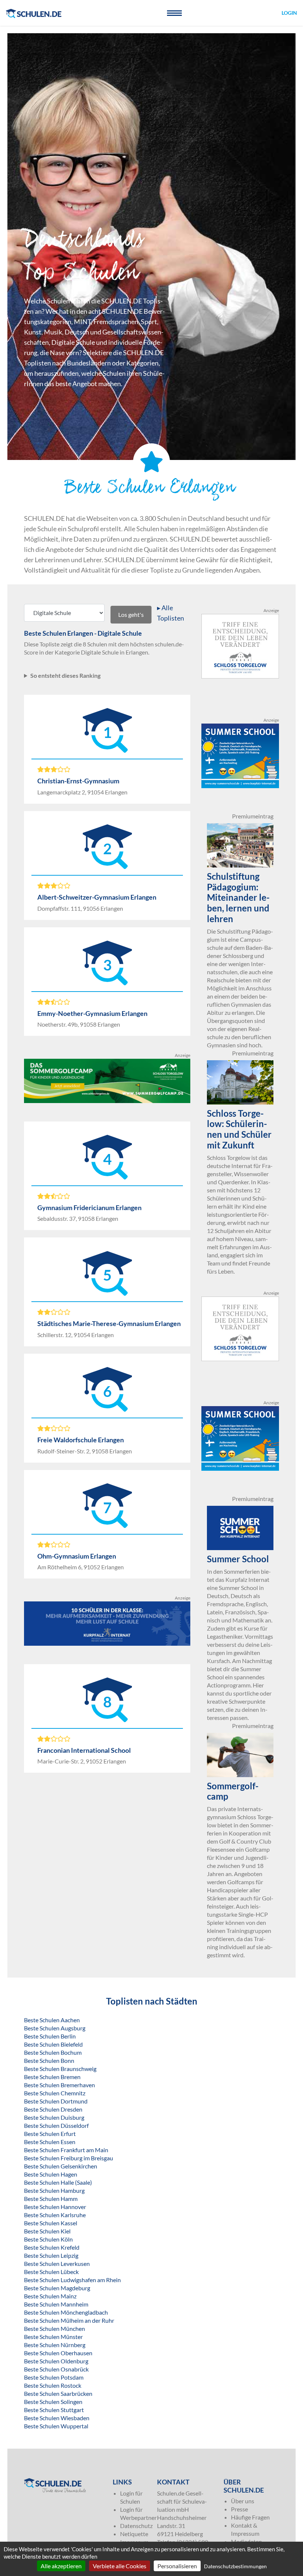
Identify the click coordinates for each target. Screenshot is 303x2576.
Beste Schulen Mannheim (56, 2304)
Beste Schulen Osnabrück (56, 2369)
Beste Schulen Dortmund (56, 2101)
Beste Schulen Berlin (50, 2036)
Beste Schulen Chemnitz (55, 2093)
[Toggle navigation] (174, 13)
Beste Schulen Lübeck (51, 2272)
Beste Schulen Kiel (47, 2231)
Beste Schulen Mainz (50, 2296)
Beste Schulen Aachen (52, 2020)
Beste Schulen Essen (50, 2142)
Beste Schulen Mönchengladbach (66, 2312)
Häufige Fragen (250, 2517)
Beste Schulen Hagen (51, 2174)
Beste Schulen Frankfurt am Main (66, 2150)
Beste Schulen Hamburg (54, 2190)
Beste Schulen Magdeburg (57, 2288)
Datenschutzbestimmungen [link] (235, 2566)
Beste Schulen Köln (48, 2239)
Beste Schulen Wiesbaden (57, 2418)
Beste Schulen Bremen (52, 2077)
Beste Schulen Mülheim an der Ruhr (69, 2320)
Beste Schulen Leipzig (51, 2255)
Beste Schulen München (55, 2328)
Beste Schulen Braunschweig (60, 2069)
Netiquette (134, 2534)
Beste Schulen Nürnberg (55, 2345)
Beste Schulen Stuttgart (54, 2410)
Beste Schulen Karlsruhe (55, 2215)
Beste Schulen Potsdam (54, 2377)
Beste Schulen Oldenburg (56, 2361)
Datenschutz (136, 2526)
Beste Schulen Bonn (49, 2060)
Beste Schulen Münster (53, 2337)
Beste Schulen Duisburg (54, 2117)
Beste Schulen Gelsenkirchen (61, 2166)
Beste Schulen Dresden (53, 2109)
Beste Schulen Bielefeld (53, 2044)
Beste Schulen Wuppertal (56, 2426)
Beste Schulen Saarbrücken (58, 2393)
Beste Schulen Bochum (53, 2052)
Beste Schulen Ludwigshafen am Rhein (72, 2280)
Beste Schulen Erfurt (50, 2134)
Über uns (243, 2501)
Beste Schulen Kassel (51, 2223)
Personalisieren (177, 2566)
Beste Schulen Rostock (53, 2385)
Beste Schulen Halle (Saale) (58, 2182)
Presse (239, 2509)
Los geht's (131, 614)
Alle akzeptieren (61, 2566)
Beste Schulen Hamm (51, 2199)
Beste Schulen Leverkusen (57, 2264)
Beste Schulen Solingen (53, 2402)
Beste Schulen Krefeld (52, 2247)
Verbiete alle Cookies (120, 2566)
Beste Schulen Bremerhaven (59, 2085)
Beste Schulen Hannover (55, 2207)
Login (289, 13)
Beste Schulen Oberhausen (58, 2353)
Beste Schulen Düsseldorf (56, 2125)
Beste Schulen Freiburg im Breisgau (69, 2158)
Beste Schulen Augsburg (55, 2028)
